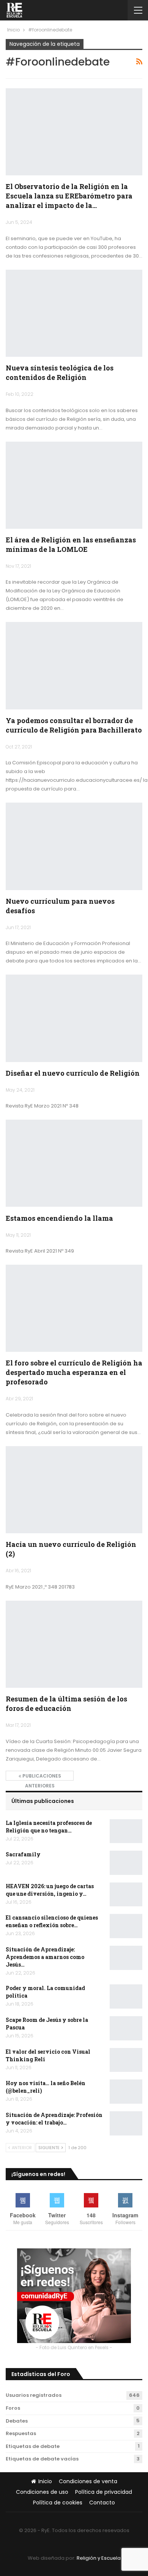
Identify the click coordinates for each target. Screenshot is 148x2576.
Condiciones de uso (42, 2492)
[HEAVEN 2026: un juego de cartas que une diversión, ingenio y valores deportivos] (126, 1895)
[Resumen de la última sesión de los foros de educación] (74, 1644)
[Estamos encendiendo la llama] (74, 1163)
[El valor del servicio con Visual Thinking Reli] (126, 2060)
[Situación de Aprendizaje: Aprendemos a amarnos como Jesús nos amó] (126, 1958)
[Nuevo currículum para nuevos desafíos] (74, 846)
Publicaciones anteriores (41, 1777)
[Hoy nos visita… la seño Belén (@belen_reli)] (126, 2092)
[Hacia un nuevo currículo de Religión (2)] (74, 1490)
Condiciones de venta (88, 2481)
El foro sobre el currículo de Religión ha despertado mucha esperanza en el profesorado (74, 1372)
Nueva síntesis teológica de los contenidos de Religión (60, 373)
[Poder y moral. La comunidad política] (126, 1996)
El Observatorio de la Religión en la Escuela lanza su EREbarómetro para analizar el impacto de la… (69, 196)
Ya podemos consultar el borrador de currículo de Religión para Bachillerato (74, 725)
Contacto (102, 2503)
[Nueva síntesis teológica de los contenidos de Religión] (74, 313)
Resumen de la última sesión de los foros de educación (66, 1704)
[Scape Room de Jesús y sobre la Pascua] (126, 2028)
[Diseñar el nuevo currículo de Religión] (74, 1018)
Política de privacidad (104, 2492)
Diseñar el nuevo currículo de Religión (73, 1073)
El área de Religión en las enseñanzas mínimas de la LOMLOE (71, 544)
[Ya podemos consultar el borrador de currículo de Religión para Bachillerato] (74, 665)
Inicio (45, 2481)
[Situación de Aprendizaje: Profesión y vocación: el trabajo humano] (126, 2123)
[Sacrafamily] (126, 1863)
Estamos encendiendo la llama (59, 1218)
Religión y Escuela (99, 2558)
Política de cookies (58, 2503)
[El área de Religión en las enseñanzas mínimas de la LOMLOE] (74, 485)
